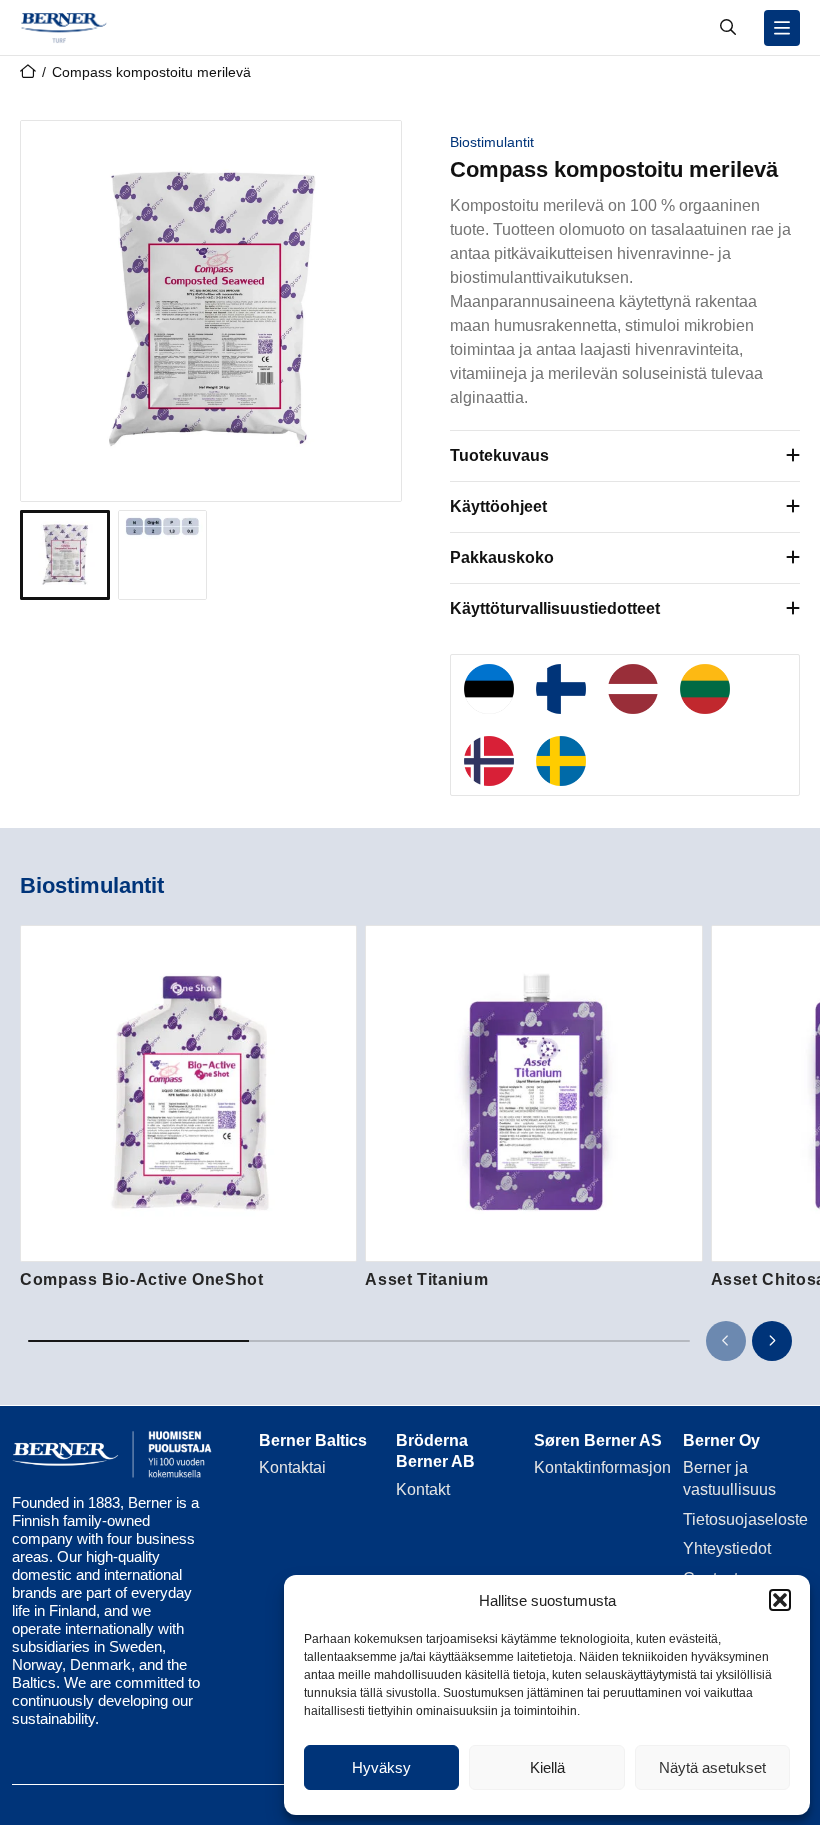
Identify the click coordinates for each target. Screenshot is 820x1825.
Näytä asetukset (712, 1767)
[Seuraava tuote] (772, 1341)
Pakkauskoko (502, 557)
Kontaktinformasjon (602, 1467)
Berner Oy (721, 1440)
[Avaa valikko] (782, 28)
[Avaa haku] (728, 28)
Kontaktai (292, 1467)
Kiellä (547, 1767)
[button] (780, 1600)
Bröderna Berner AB (435, 1451)
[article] (188, 1108)
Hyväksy (381, 1767)
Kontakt (423, 1489)
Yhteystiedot (727, 1548)
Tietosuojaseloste (745, 1519)
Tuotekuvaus (499, 455)
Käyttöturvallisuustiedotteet (555, 608)
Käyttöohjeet (498, 506)
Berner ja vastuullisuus (729, 1478)
